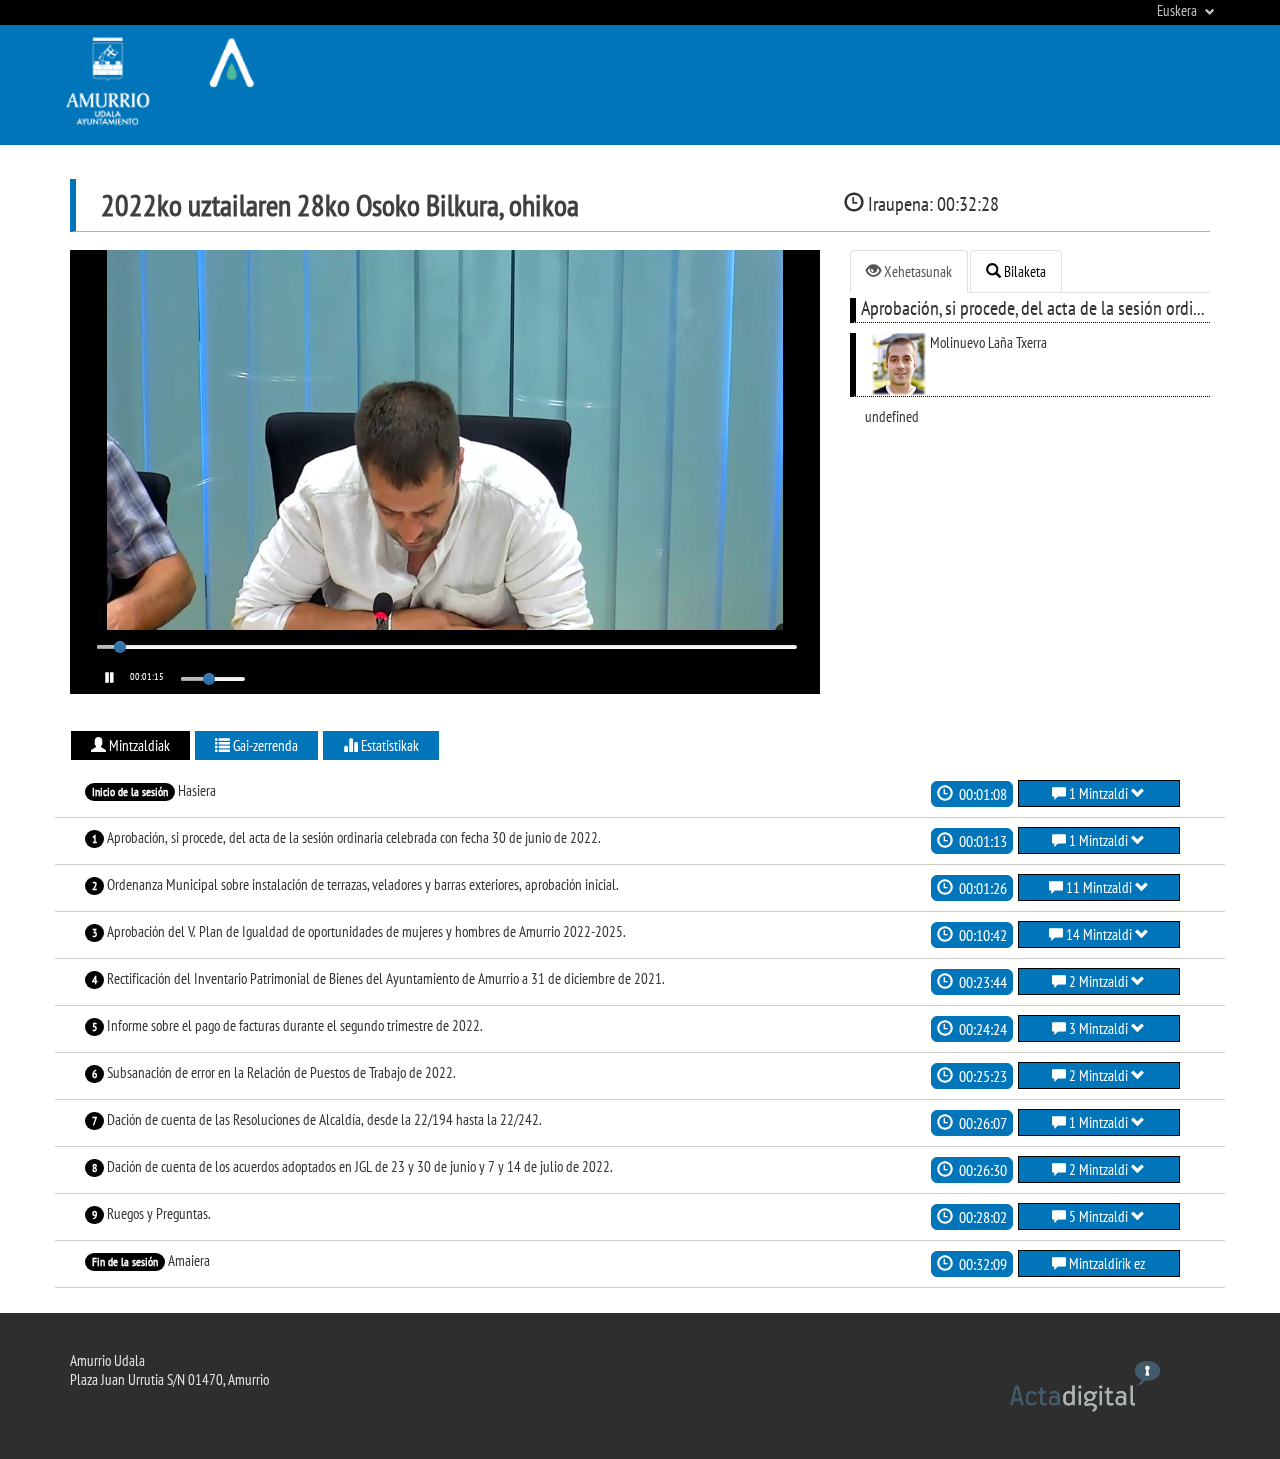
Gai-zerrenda (264, 745)
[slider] (120, 647)
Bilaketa (1023, 271)
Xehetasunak (916, 271)
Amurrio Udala (107, 1360)
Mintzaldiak (138, 745)
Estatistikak (388, 745)
